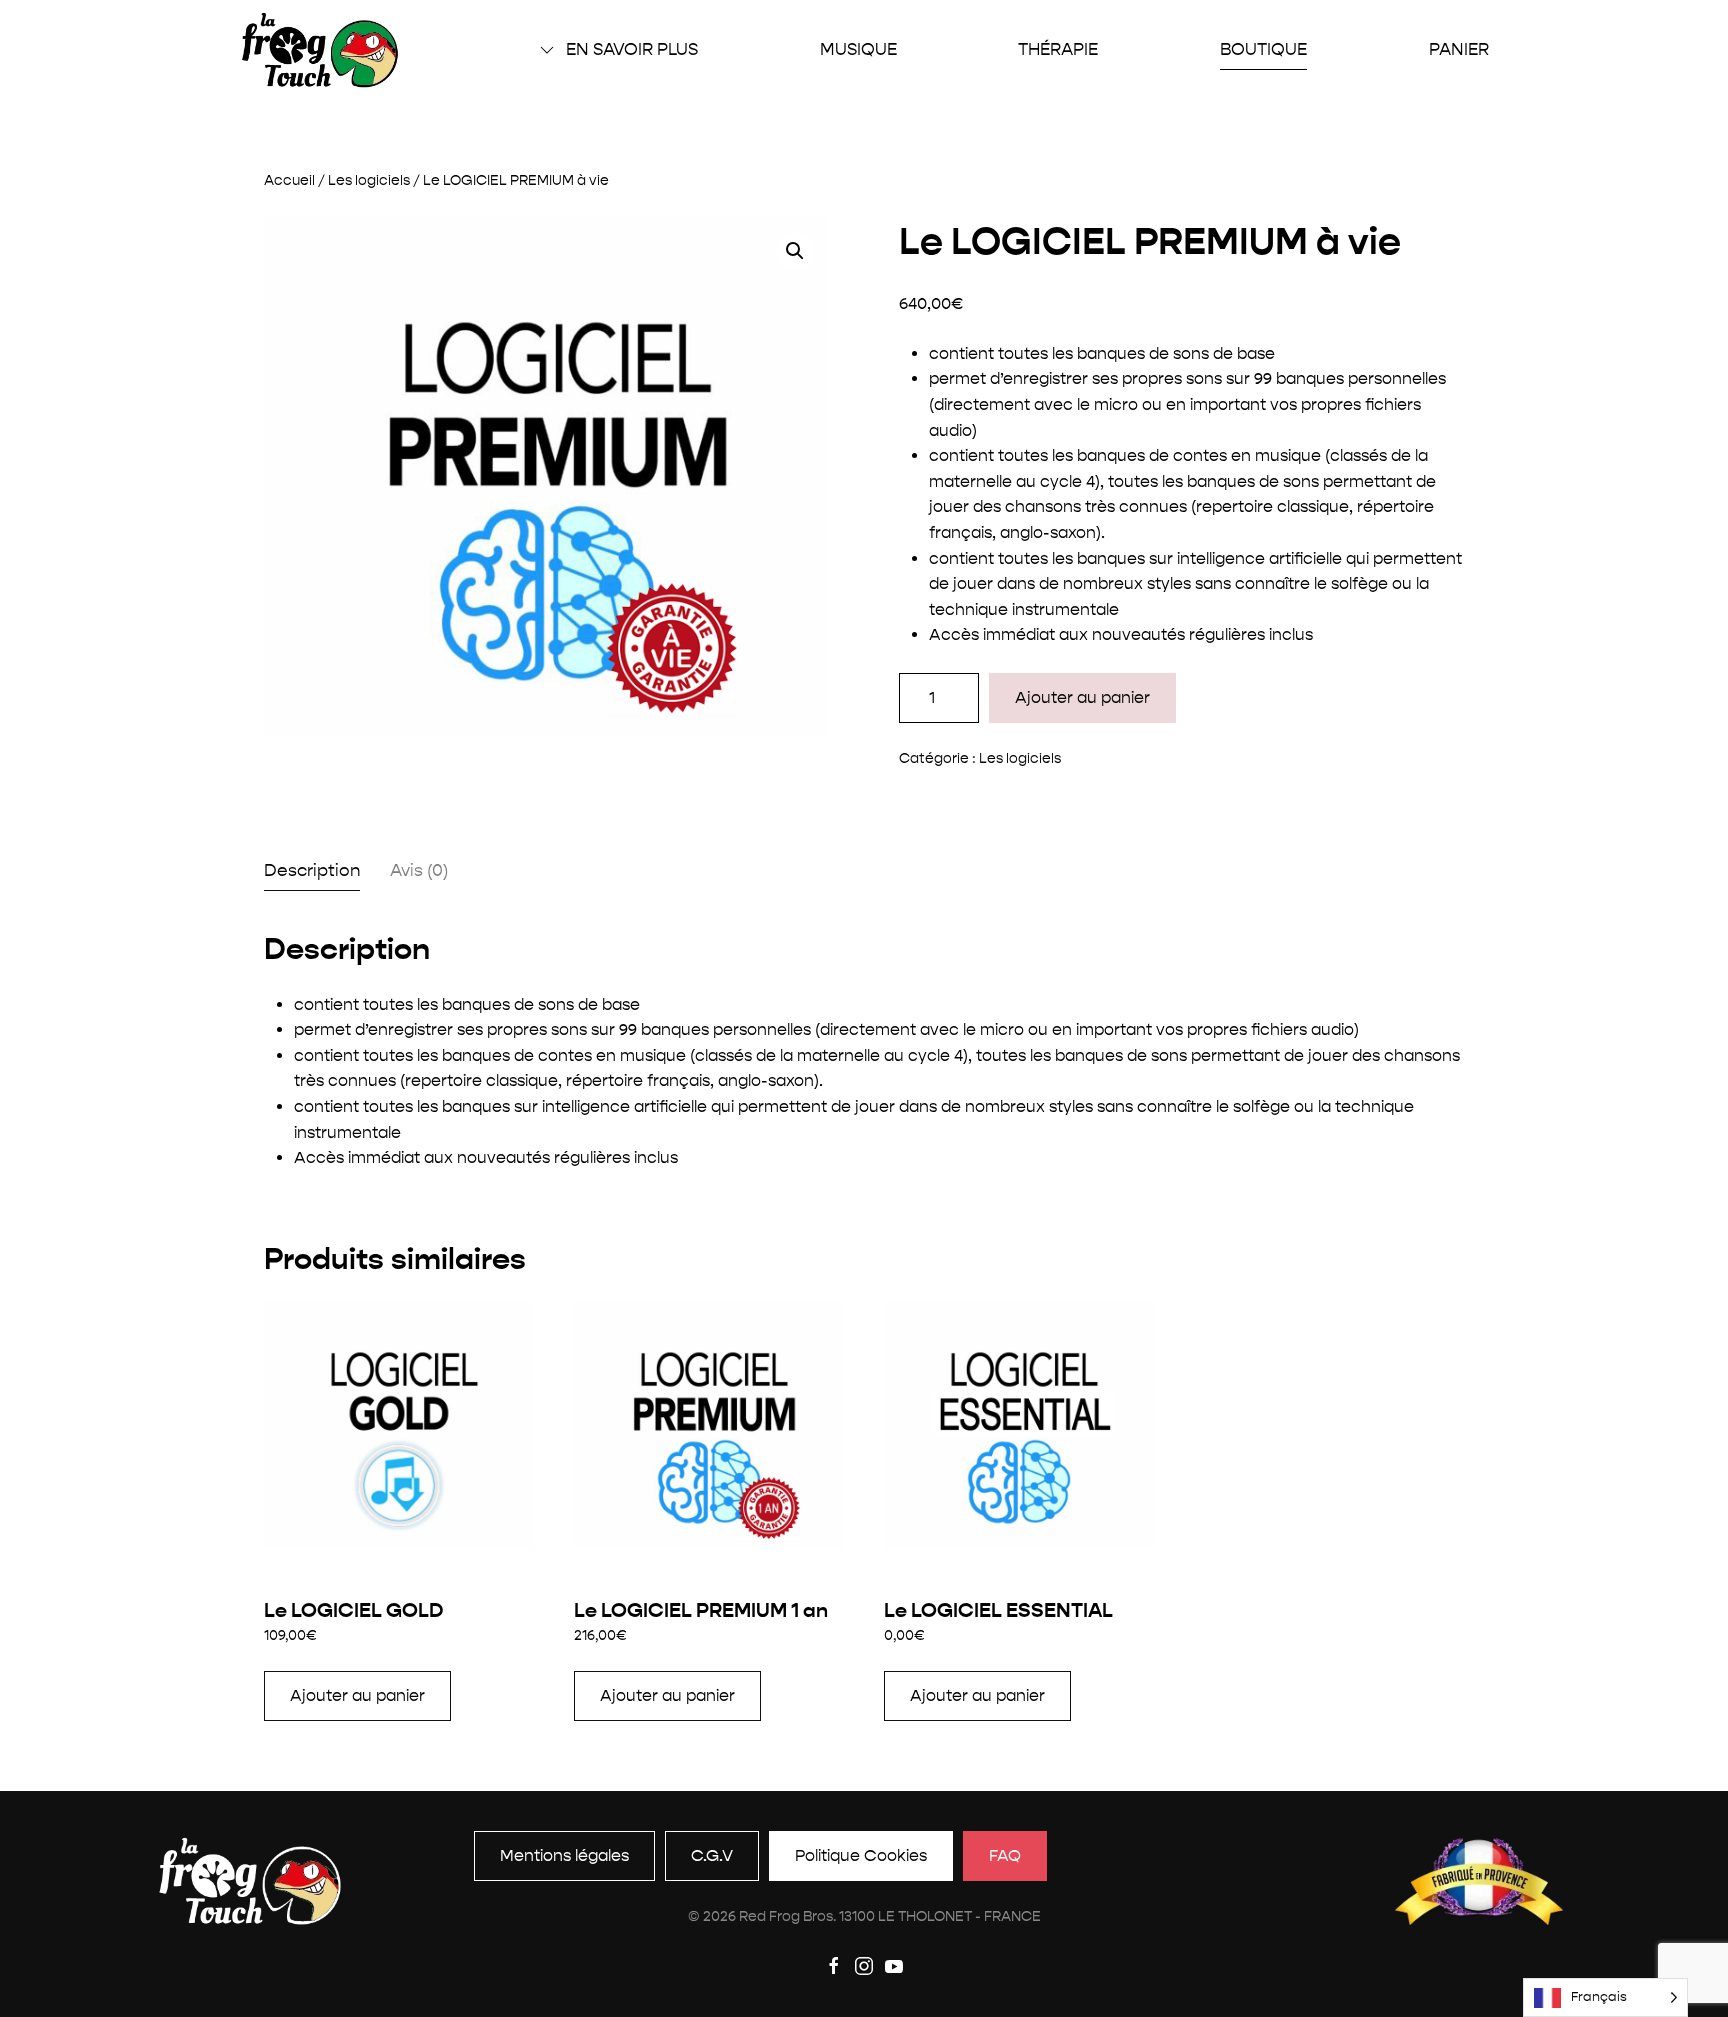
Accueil (289, 180)
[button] (795, 251)
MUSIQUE (858, 49)
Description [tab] (312, 870)
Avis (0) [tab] (419, 870)
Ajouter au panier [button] (357, 1695)
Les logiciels (369, 180)
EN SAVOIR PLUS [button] (632, 49)
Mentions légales (564, 1855)
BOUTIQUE (1263, 49)
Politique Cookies (861, 1855)
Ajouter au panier (1082, 697)
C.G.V (712, 1855)
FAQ (1005, 1855)
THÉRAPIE (1058, 49)
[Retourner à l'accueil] (320, 50)
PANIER (1459, 49)
